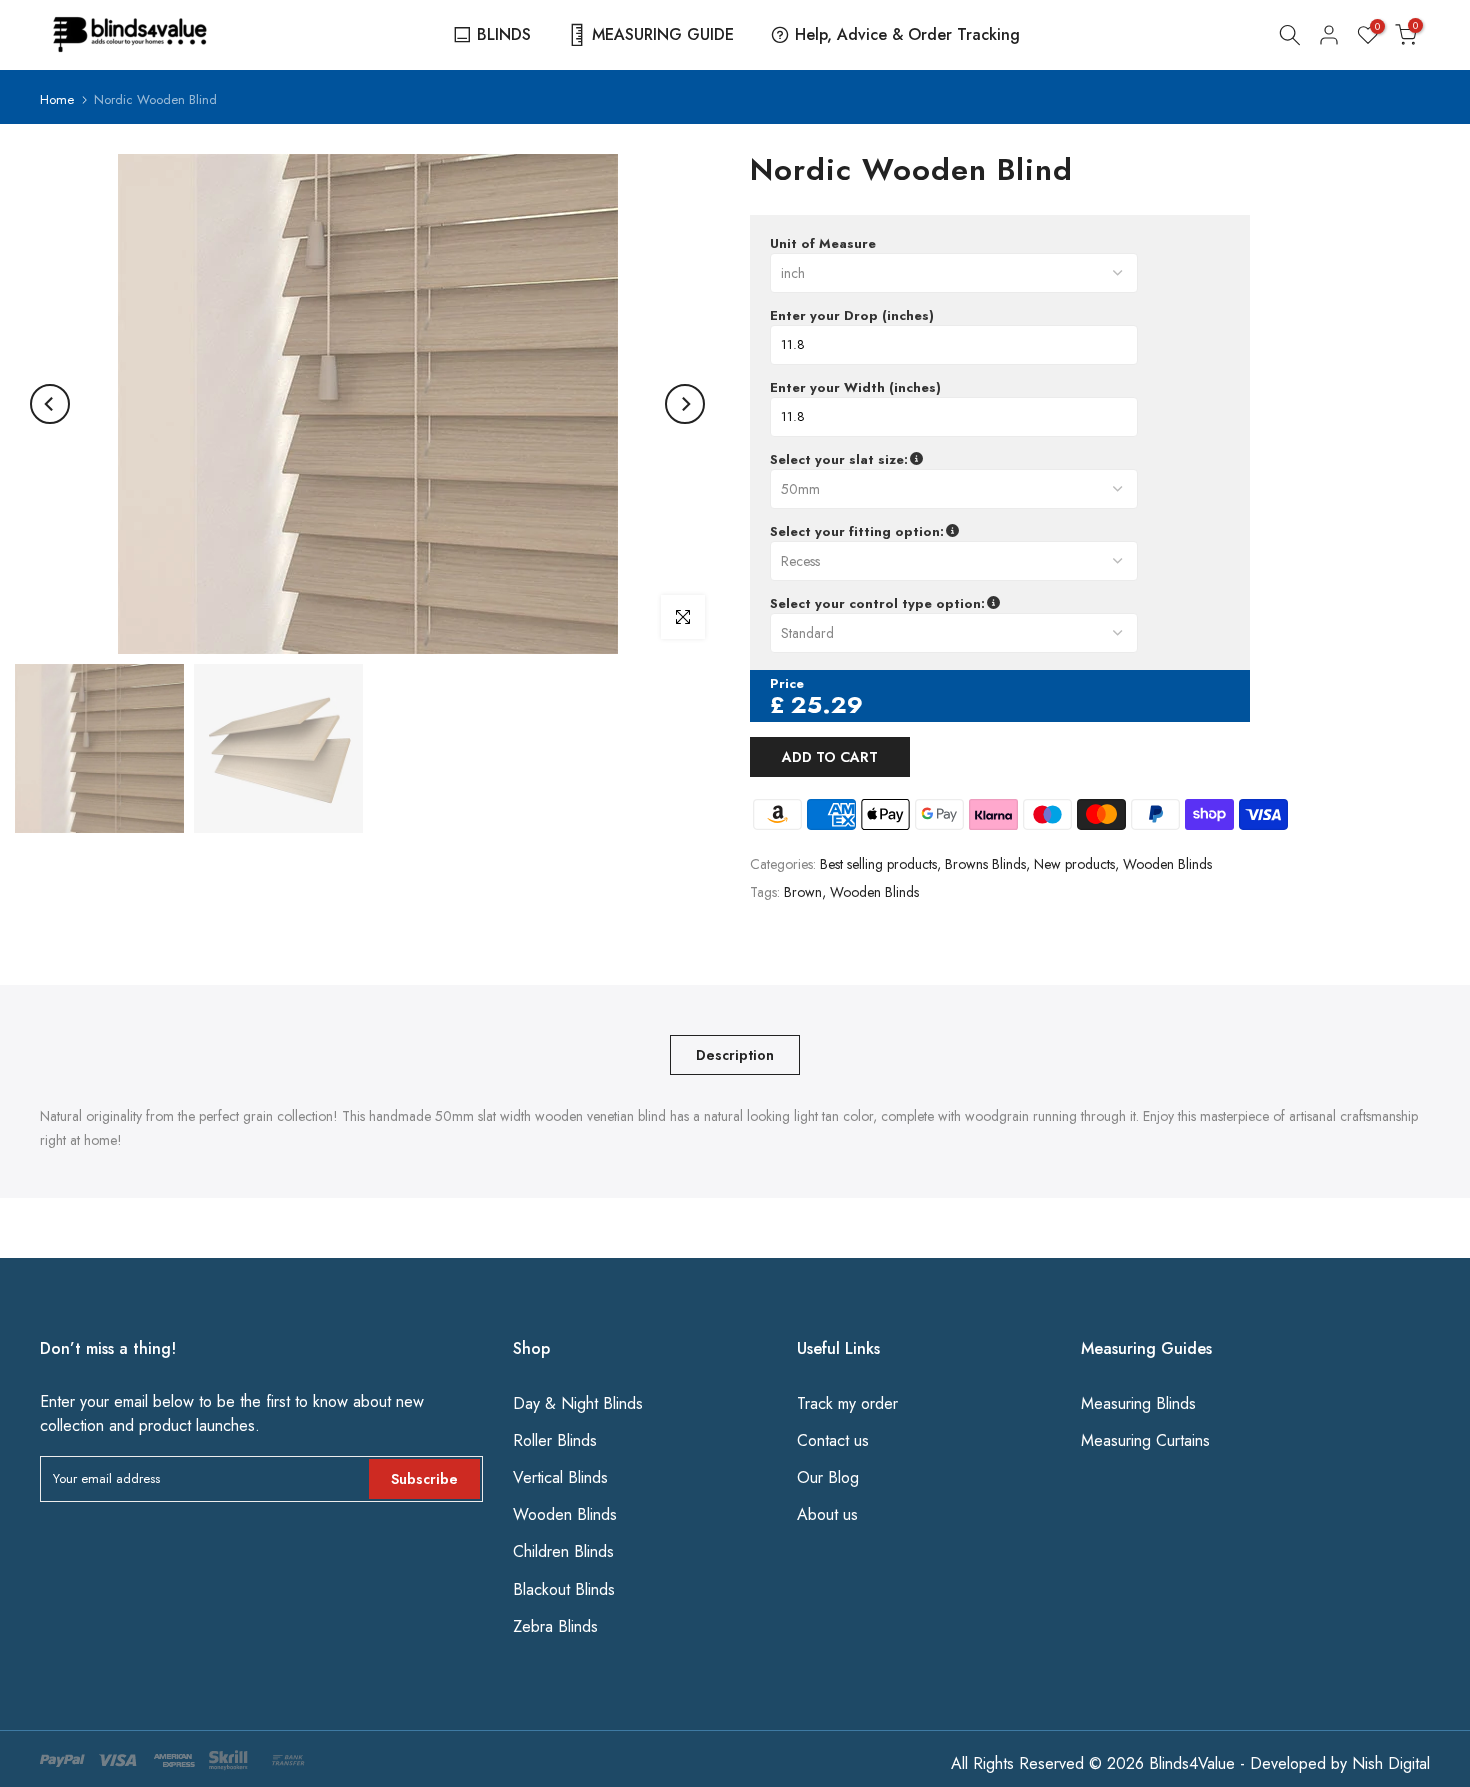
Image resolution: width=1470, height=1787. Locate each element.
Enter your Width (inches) (855, 388)
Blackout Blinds (564, 1589)
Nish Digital (1391, 1763)
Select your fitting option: (951, 532)
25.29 (827, 704)
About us (827, 1514)
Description (735, 1055)
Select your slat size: (941, 460)
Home (57, 99)
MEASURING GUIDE (663, 34)
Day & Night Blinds (578, 1403)
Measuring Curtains (1145, 1440)
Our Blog (828, 1477)
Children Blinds (563, 1551)
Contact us (833, 1440)
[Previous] (50, 404)
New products (1074, 864)
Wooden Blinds (1167, 864)
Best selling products (878, 864)
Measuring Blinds (1138, 1403)
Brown (803, 892)
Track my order (847, 1403)
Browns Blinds (985, 864)
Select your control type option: (972, 604)
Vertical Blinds (560, 1477)
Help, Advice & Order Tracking (907, 34)
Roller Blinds (555, 1440)
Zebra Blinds (555, 1626)
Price (787, 684)
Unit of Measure (823, 244)
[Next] (685, 404)
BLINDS (504, 34)
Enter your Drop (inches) (852, 316)
